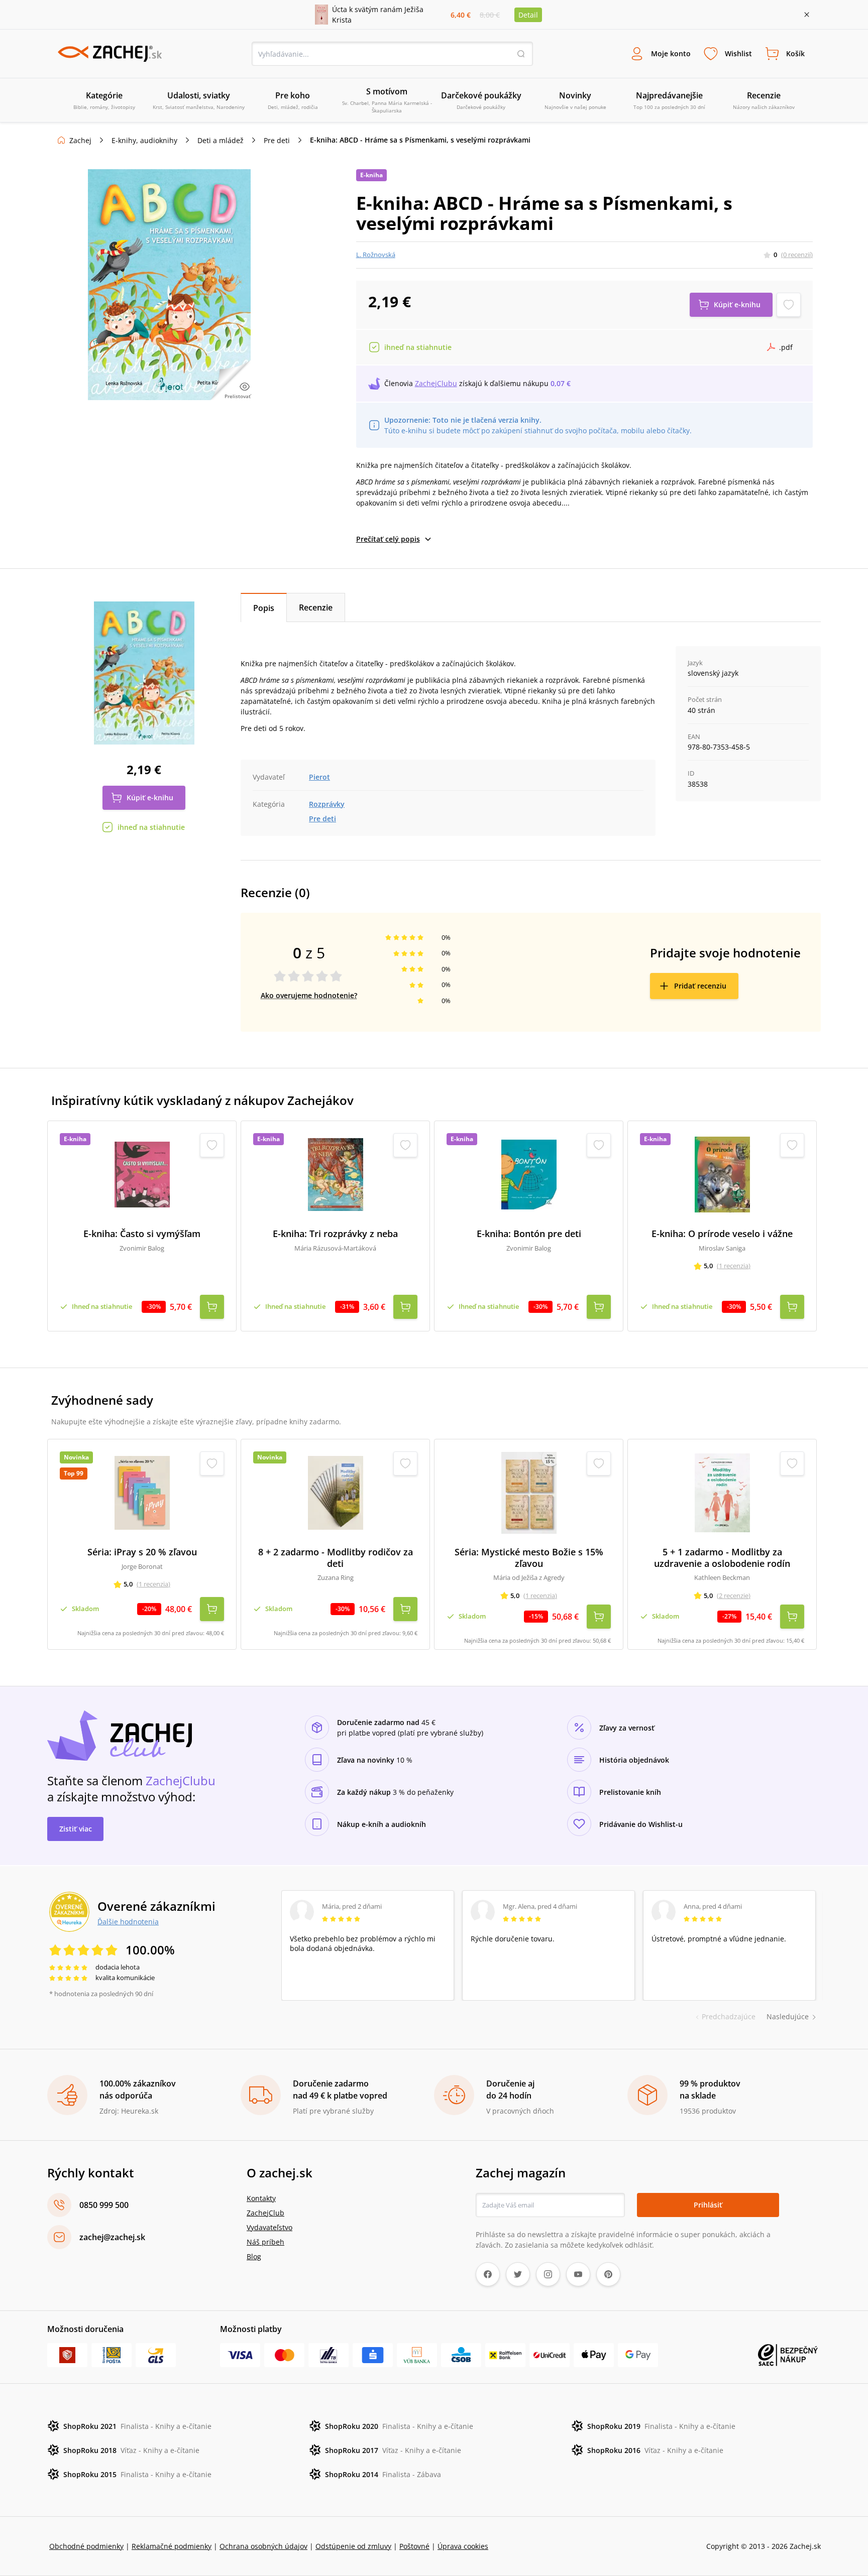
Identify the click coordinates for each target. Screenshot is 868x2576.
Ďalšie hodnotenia (128, 1921)
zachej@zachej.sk (112, 2237)
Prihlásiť (708, 2205)
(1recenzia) (734, 1266)
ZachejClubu (436, 383)
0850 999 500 (104, 2205)
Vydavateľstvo (269, 2227)
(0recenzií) (797, 255)
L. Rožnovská (376, 255)
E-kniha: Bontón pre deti (529, 1234)
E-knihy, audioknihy (144, 140)
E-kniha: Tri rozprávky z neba (335, 1234)
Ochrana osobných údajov (263, 2546)
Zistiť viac (76, 1829)
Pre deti (277, 140)
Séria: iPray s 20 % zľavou (142, 1552)
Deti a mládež (221, 140)
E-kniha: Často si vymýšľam (142, 1234)
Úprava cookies (463, 2546)
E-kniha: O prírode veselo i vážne (722, 1234)
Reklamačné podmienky (172, 2546)
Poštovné (414, 2546)
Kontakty (261, 2198)
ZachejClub (265, 2213)
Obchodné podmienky (86, 2546)
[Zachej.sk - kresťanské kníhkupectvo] (110, 54)
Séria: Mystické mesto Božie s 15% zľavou (529, 1558)
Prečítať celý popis (388, 539)
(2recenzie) (734, 1596)
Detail (528, 15)
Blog (254, 2256)
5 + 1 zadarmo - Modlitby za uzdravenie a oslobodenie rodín (722, 1558)
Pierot (319, 777)
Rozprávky (327, 804)
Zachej (80, 140)
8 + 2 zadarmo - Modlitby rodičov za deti (336, 1558)
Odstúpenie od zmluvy (353, 2546)
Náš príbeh (265, 2242)
